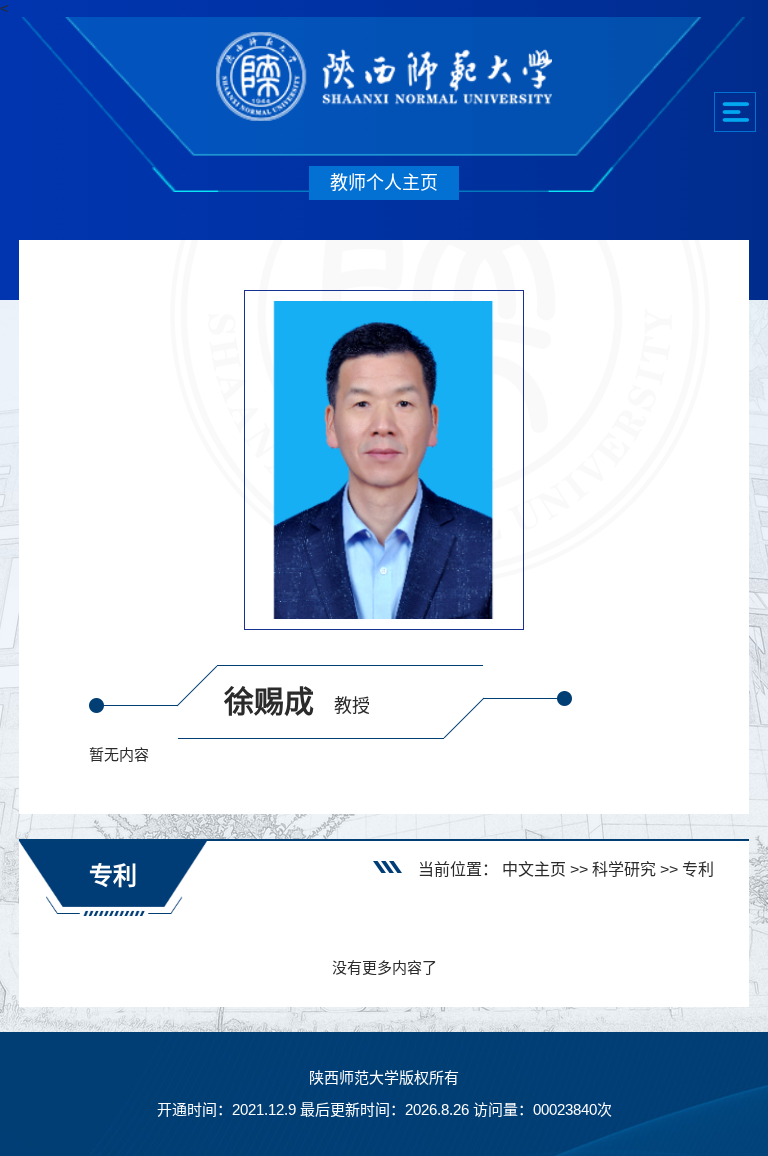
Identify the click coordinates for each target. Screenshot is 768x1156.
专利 (698, 869)
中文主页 (534, 869)
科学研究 (624, 869)
